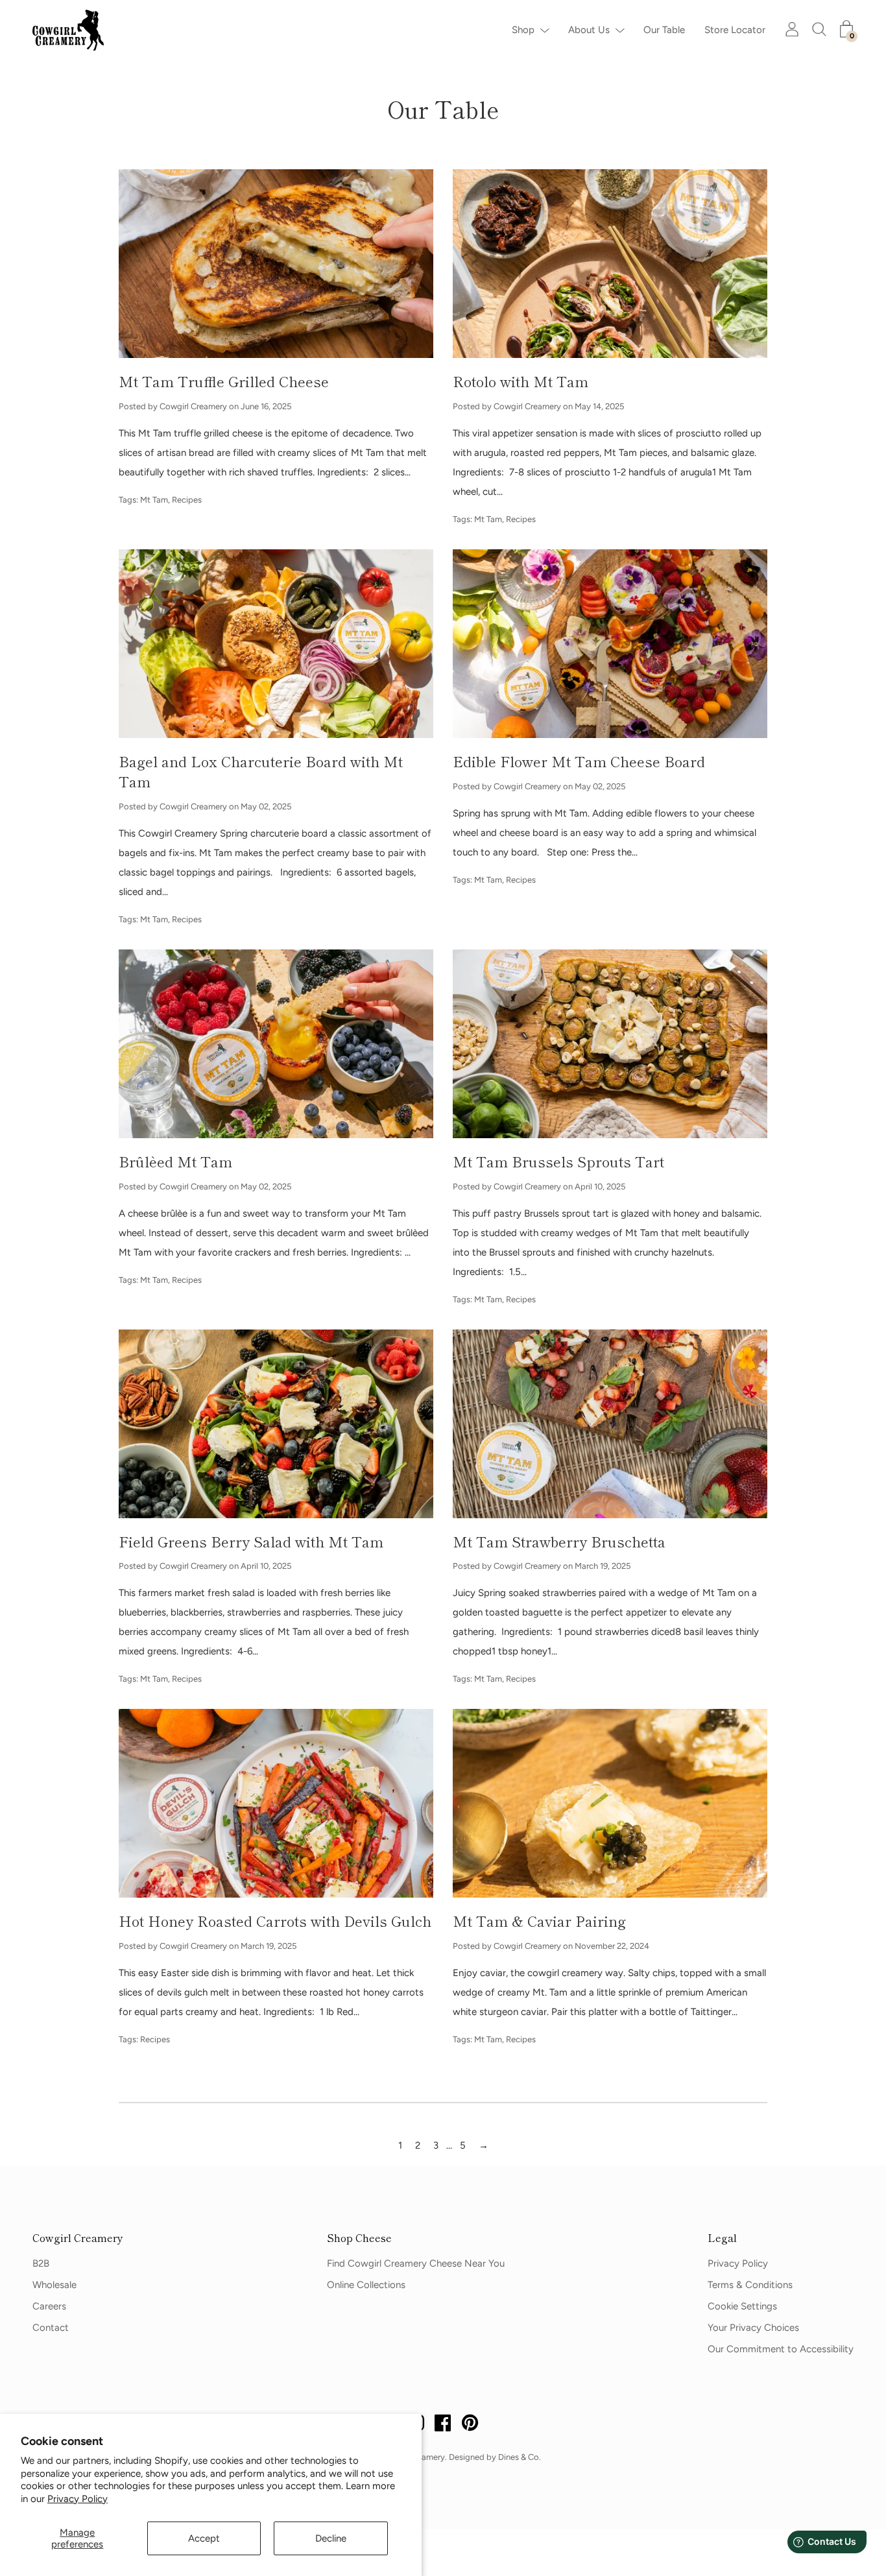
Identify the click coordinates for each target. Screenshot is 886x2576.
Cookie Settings (742, 2306)
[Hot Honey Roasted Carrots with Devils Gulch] (276, 1803)
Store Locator (735, 30)
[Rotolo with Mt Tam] (610, 264)
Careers (49, 2306)
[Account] (792, 29)
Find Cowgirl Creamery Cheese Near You (416, 2263)
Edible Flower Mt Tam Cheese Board (579, 761)
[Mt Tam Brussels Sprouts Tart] (610, 1044)
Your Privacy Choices (753, 2328)
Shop (523, 30)
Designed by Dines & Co (494, 2457)
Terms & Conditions (750, 2285)
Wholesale (54, 2285)
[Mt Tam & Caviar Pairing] (610, 1803)
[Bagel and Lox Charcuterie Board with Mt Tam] (276, 644)
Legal (722, 2237)
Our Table (664, 30)
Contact (51, 2328)
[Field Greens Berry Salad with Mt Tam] (276, 1424)
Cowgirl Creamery (78, 2237)
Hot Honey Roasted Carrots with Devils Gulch (275, 1920)
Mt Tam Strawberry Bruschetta (559, 1541)
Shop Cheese (359, 2237)
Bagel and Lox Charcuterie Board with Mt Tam (261, 771)
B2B (41, 2263)
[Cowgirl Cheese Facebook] (443, 2425)
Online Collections (366, 2285)
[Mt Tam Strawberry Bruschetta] (610, 1424)
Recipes (187, 500)
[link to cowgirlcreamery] (71, 30)
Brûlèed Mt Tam (175, 1161)
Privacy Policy (78, 2499)
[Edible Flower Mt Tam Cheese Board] (610, 644)
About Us (589, 30)
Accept (204, 2538)
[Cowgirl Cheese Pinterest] (470, 2425)
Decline (331, 2538)
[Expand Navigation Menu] (542, 30)
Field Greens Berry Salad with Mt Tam (251, 1541)
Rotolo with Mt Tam (521, 381)
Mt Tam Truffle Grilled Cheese (224, 381)
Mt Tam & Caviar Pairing (539, 1920)
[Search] (819, 29)
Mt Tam (154, 500)
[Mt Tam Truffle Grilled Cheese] (276, 264)
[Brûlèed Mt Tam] (276, 1044)
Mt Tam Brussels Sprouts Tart (558, 1161)
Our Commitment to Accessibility (781, 2349)
